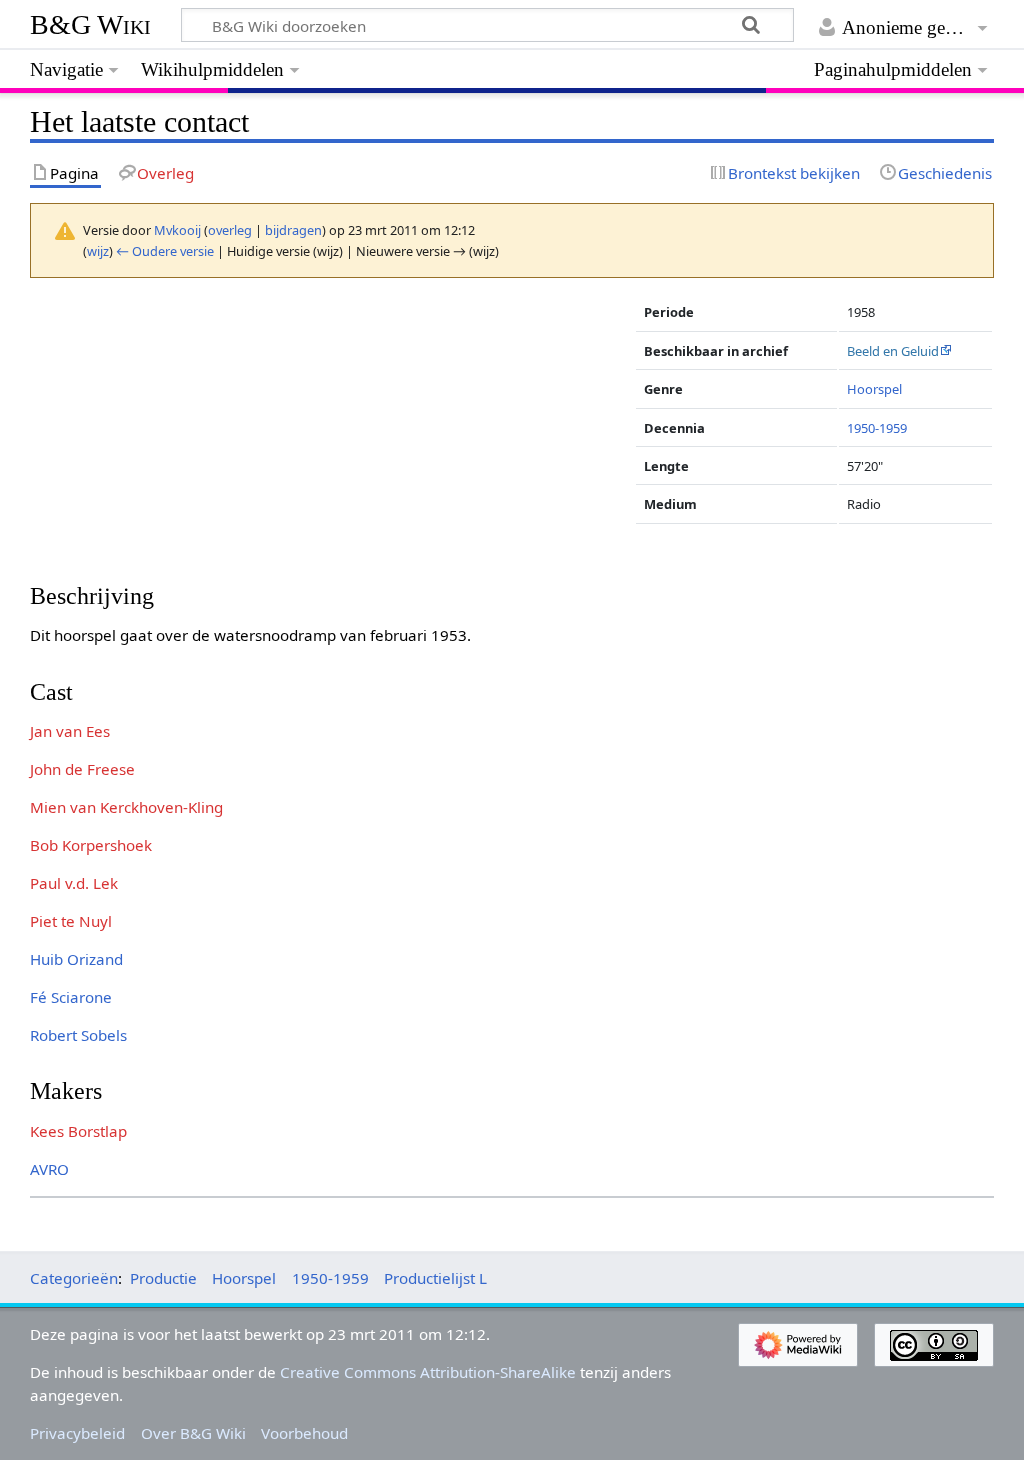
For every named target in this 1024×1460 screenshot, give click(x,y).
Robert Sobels (78, 1035)
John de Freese (82, 769)
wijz (98, 251)
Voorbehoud (304, 1433)
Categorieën (74, 1278)
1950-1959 (877, 428)
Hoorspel (874, 389)
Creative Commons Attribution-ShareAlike (428, 1372)
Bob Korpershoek (91, 845)
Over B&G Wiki (193, 1433)
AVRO (49, 1169)
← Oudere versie (165, 251)
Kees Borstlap (78, 1131)
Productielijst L (435, 1278)
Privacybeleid (77, 1433)
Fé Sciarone (71, 997)
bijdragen (293, 230)
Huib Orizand (76, 959)
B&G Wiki (90, 24)
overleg (230, 230)
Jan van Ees (70, 731)
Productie (163, 1278)
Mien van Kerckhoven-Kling (126, 807)
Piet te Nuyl (71, 921)
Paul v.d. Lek (74, 883)
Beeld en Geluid (893, 351)
